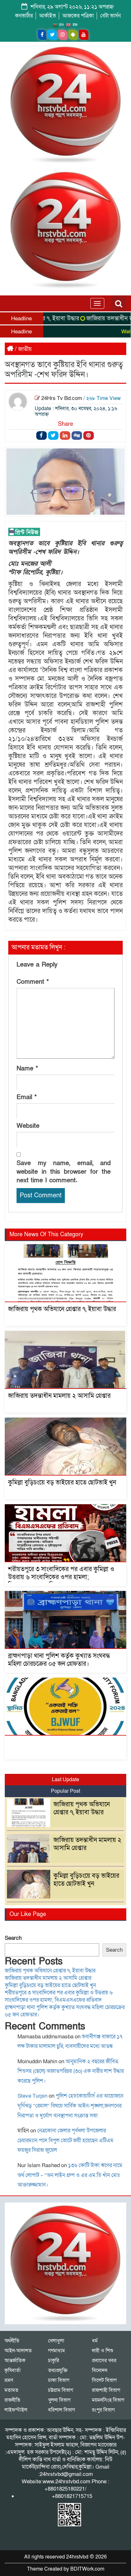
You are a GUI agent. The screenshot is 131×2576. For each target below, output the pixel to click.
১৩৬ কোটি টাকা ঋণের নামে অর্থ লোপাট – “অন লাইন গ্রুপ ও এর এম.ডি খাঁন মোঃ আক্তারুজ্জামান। (70, 2175)
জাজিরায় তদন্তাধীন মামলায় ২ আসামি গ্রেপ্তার (59, 1396)
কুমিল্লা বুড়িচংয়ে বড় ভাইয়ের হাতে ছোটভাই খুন (62, 1483)
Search (13, 1938)
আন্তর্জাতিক (15, 2361)
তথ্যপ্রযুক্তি (58, 2370)
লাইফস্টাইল (16, 2410)
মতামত (11, 2390)
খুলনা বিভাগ (59, 2400)
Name (27, 1069)
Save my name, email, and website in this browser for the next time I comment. (64, 1172)
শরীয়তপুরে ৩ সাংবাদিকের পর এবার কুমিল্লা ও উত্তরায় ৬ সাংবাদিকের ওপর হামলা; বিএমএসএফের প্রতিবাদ (61, 1577)
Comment (33, 982)
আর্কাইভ (48, 16)
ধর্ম (95, 2341)
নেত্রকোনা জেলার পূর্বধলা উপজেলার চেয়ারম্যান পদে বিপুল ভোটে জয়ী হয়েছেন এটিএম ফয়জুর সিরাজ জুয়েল (65, 2140)
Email (27, 1097)
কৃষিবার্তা (13, 2370)
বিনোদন (100, 2370)
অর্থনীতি (12, 2341)
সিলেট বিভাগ (104, 2380)
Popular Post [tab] (65, 1791)
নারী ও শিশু (103, 2351)
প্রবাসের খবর (104, 2361)
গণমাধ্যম (56, 2351)
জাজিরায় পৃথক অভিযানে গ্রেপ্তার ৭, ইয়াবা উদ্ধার (62, 1309)
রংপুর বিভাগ (103, 2410)
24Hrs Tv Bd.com (62, 398)
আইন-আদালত (18, 2351)
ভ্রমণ (9, 2380)
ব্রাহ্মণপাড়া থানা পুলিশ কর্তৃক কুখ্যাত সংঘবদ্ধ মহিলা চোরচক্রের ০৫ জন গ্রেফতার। (59, 1660)
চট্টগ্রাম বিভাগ (61, 2390)
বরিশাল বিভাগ (62, 2410)
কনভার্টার (24, 16)
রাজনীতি (12, 2400)
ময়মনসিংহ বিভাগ (108, 2400)
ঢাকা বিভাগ (59, 2380)
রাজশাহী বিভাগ (106, 2390)
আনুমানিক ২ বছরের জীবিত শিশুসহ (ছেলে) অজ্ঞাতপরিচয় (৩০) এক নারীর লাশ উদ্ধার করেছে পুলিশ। (71, 2071)
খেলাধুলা (56, 2341)
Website (28, 1126)
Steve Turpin (32, 2096)
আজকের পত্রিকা (78, 16)
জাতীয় (25, 349)
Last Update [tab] (65, 1780)
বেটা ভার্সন (110, 16)
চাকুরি (54, 2361)
